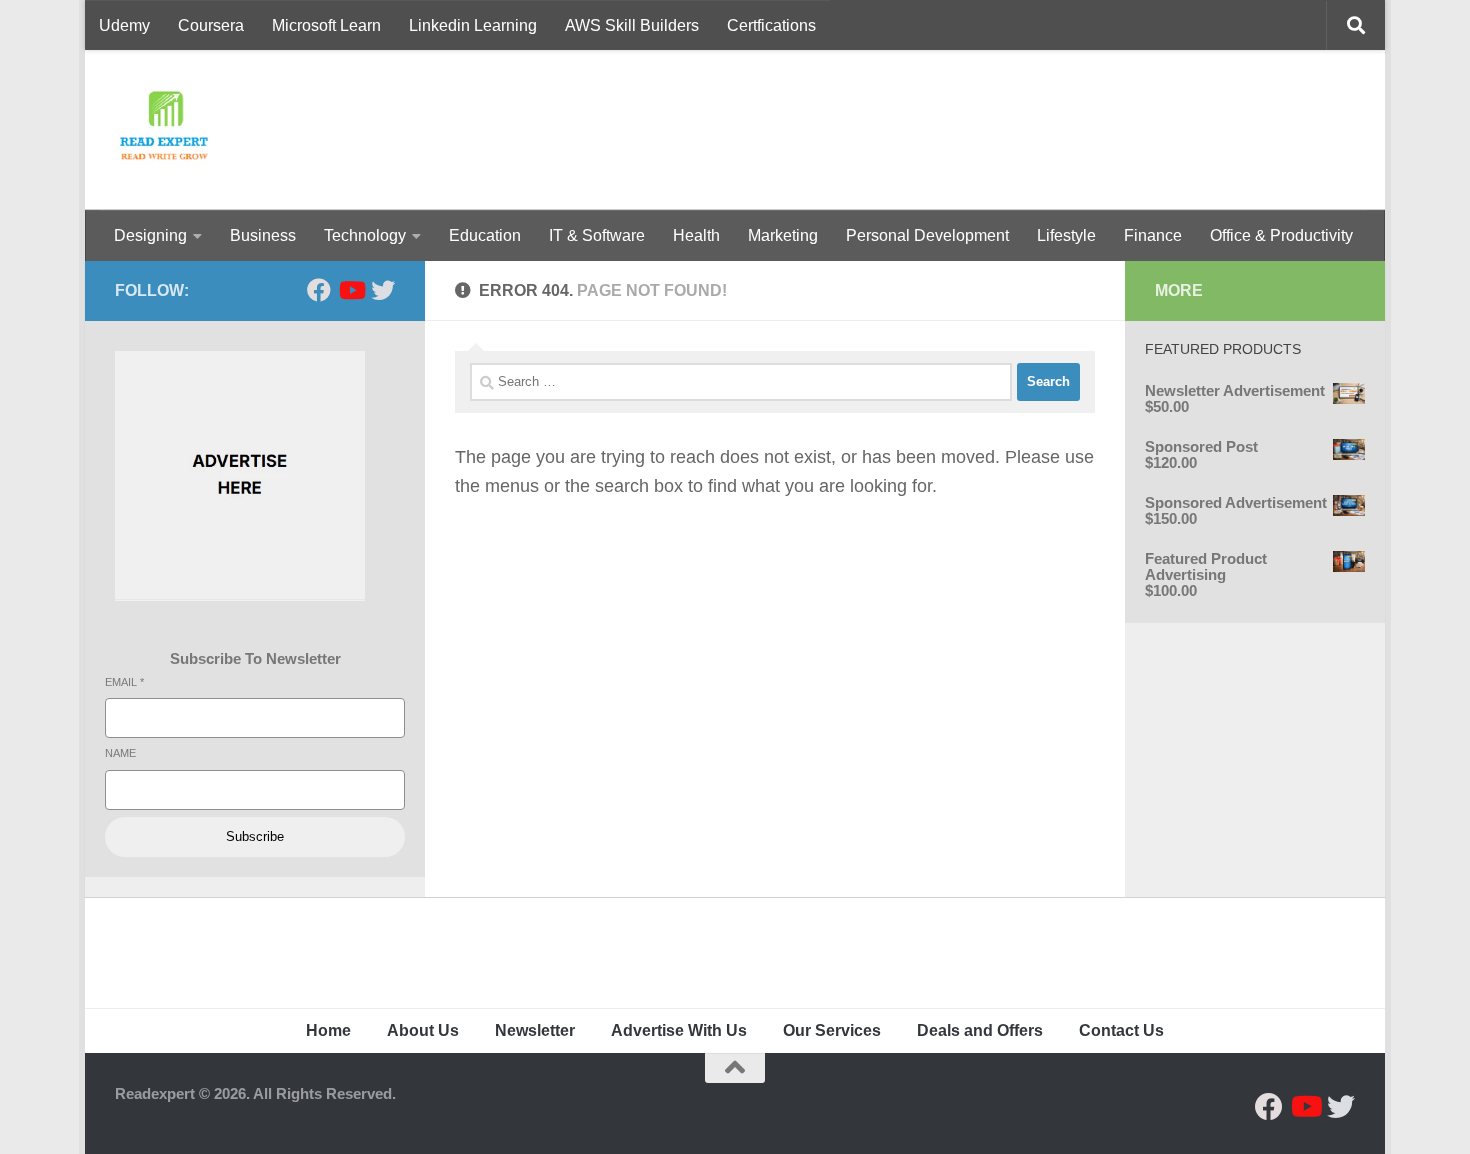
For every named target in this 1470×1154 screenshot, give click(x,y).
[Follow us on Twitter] (383, 290)
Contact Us (1121, 1030)
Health (696, 235)
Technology (365, 235)
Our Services (832, 1030)
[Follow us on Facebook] (319, 290)
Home (328, 1030)
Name (120, 753)
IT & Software (597, 235)
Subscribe (255, 836)
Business (263, 235)
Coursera (211, 25)
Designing (150, 235)
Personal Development (927, 235)
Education (485, 235)
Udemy (124, 25)
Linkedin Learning (473, 25)
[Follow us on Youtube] (351, 290)
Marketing (783, 235)
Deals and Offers (980, 1030)
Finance (1153, 235)
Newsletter (535, 1030)
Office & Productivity (1281, 235)
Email (124, 682)
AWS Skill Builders (632, 25)
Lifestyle (1066, 235)
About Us (423, 1030)
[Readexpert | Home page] (163, 130)
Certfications (771, 25)
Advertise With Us (679, 1030)
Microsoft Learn (326, 25)
